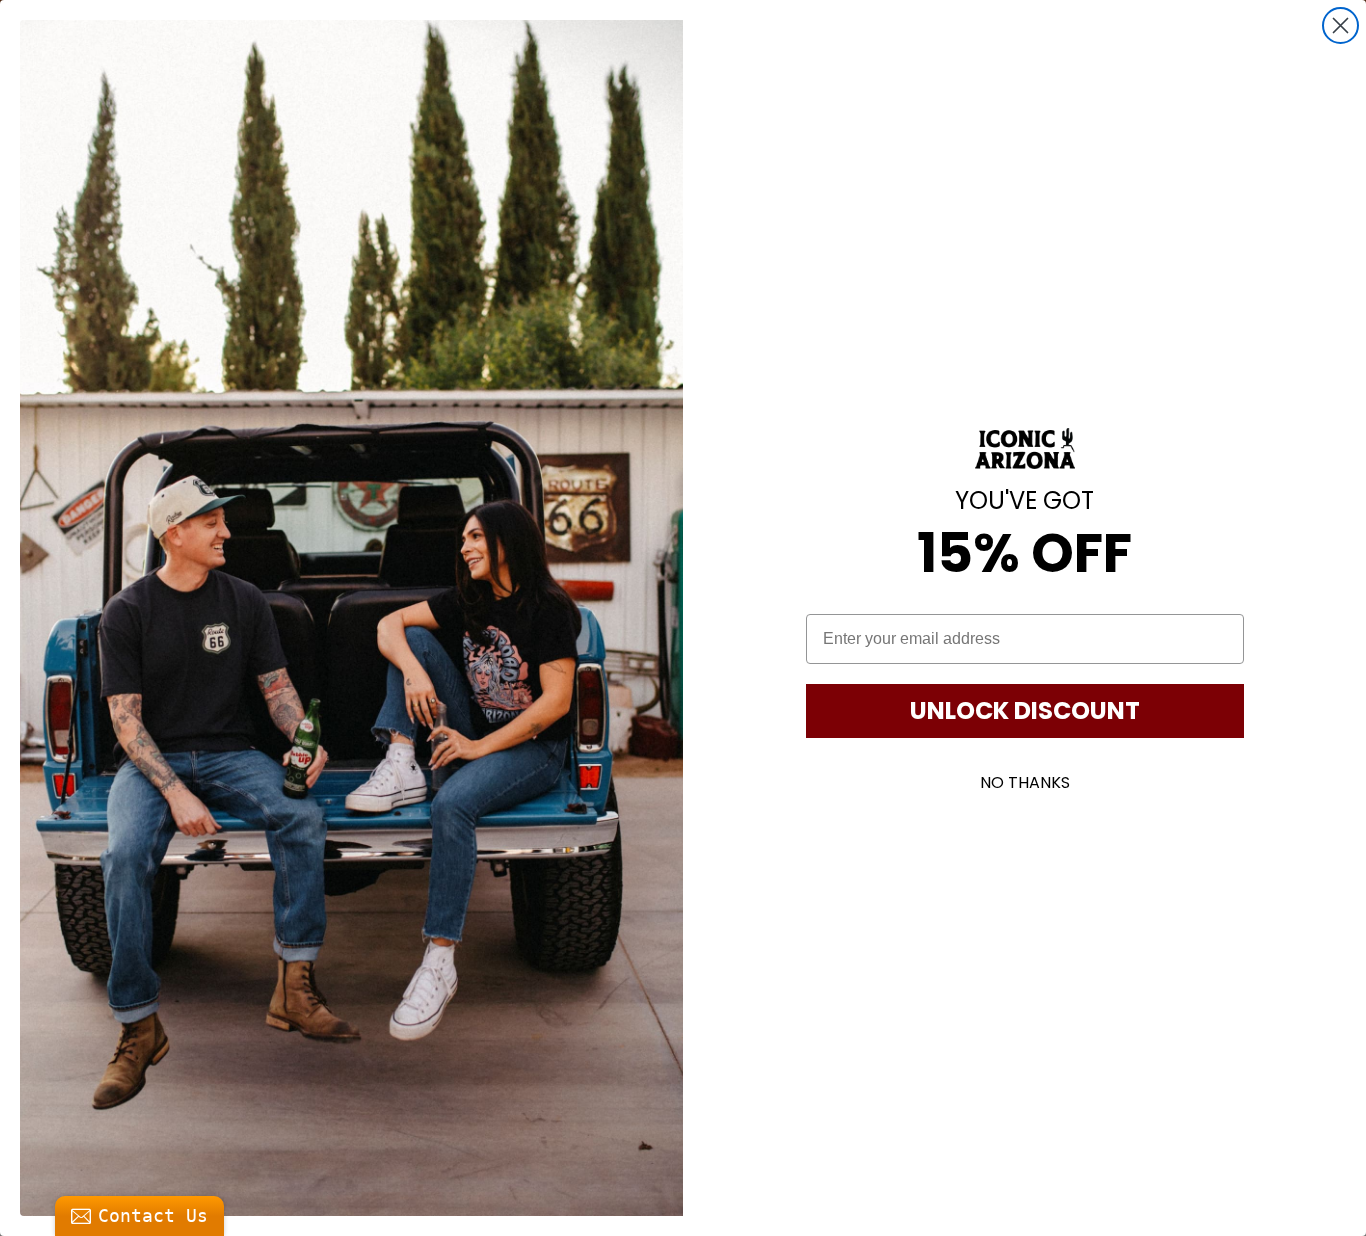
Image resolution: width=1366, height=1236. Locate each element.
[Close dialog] (1340, 25)
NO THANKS (1025, 782)
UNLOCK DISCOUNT (1025, 710)
